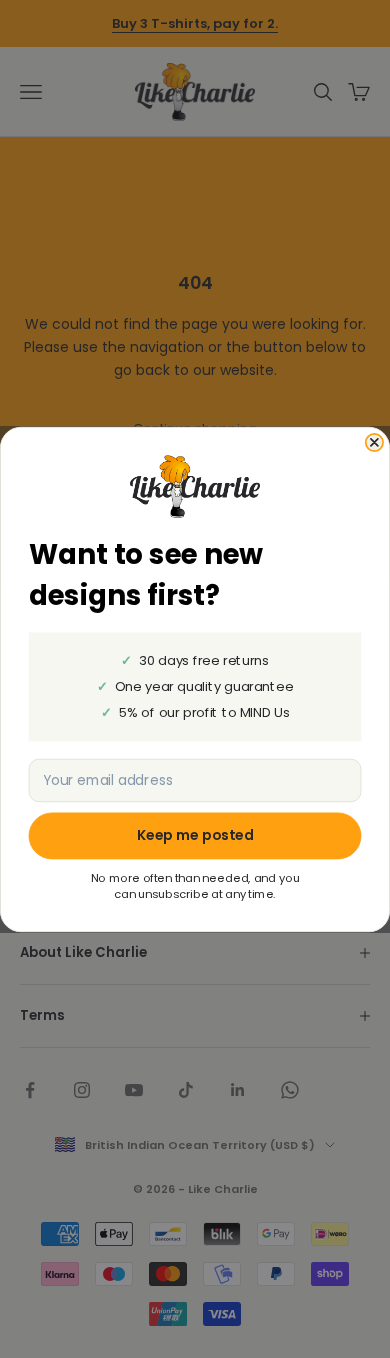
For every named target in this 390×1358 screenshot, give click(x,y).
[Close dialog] (374, 441)
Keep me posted (195, 835)
